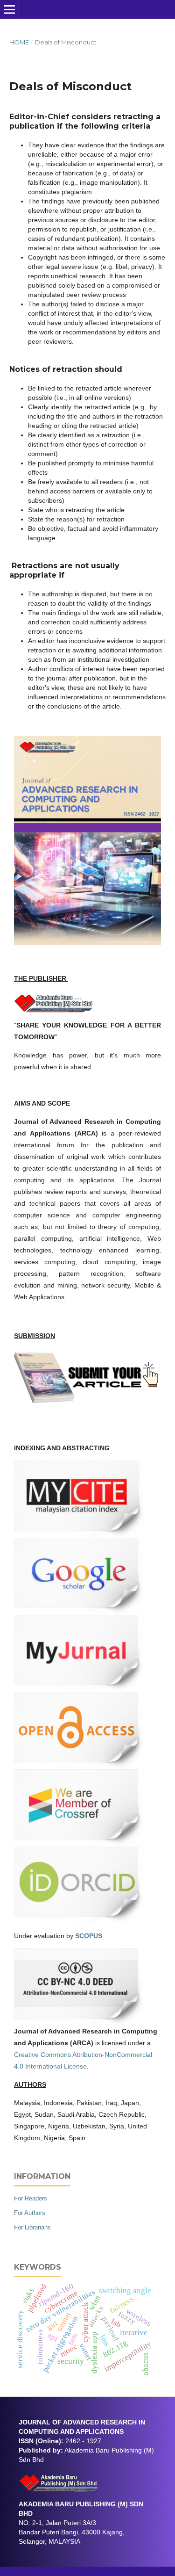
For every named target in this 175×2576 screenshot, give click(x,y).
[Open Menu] (9, 9)
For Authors (30, 2213)
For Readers (31, 2198)
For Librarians (32, 2227)
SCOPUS (89, 1936)
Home (19, 42)
